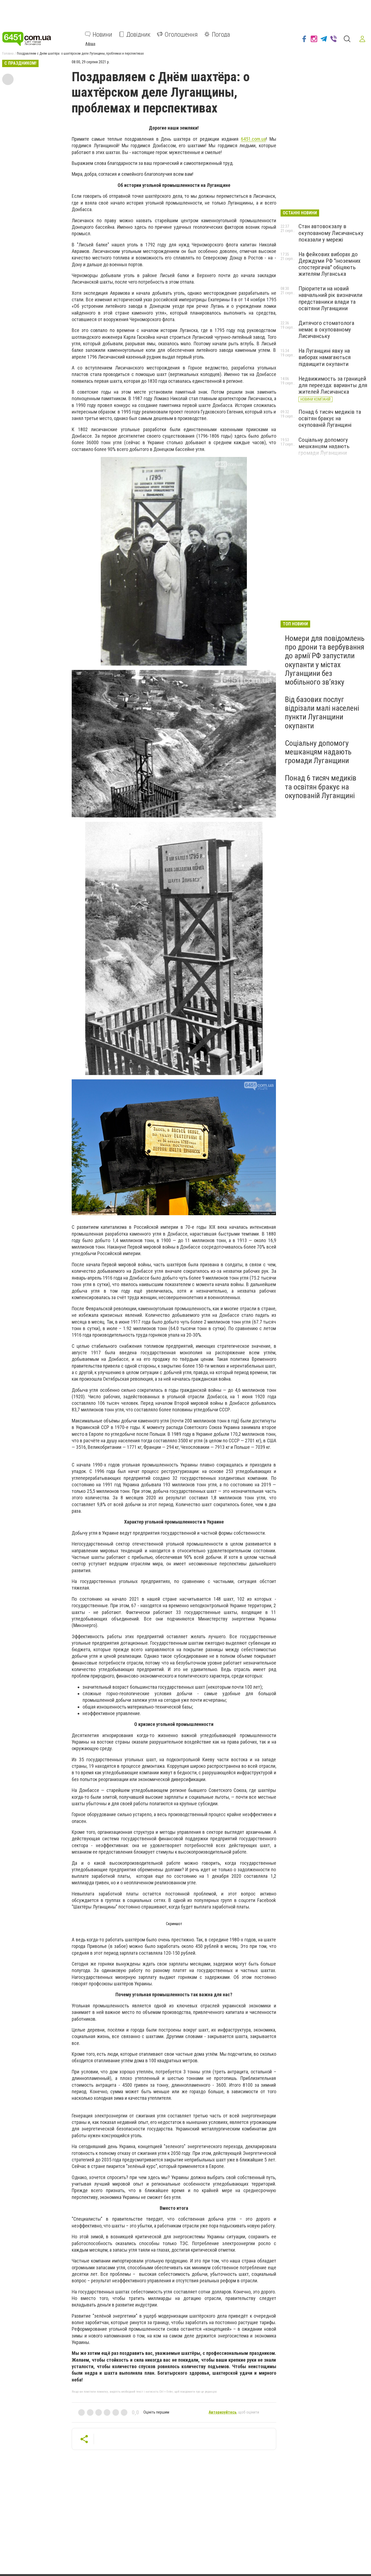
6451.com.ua (253, 139)
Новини (102, 34)
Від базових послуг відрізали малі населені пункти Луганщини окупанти (322, 713)
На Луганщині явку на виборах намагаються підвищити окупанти (325, 357)
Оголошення (181, 34)
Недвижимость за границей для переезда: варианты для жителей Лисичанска (333, 385)
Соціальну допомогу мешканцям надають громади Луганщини (324, 446)
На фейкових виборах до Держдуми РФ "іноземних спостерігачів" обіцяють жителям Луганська (329, 264)
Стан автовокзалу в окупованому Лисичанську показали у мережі (331, 233)
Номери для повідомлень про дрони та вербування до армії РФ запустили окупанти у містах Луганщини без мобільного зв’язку (325, 660)
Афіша (90, 43)
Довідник (138, 34)
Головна (8, 54)
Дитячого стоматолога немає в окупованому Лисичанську (326, 330)
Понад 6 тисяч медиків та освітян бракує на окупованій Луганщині (330, 418)
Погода (221, 34)
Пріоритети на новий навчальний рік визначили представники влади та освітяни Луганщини (330, 298)
